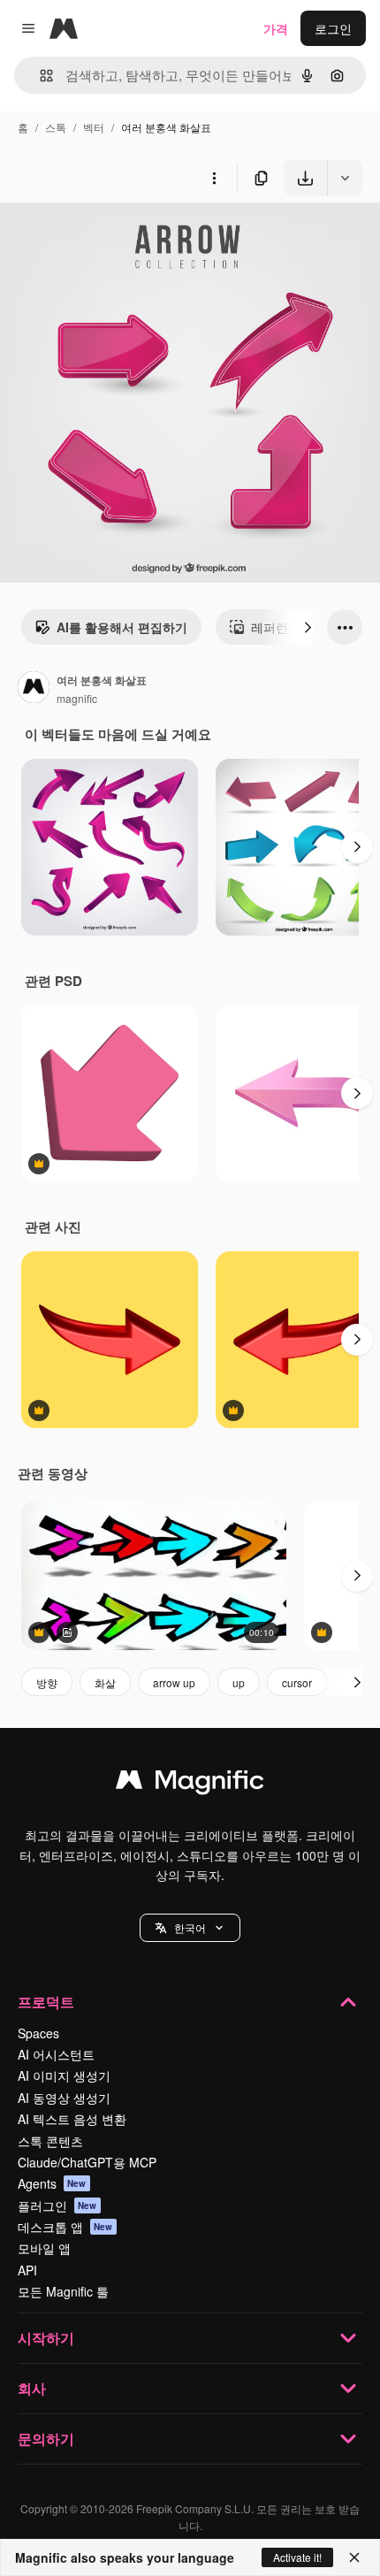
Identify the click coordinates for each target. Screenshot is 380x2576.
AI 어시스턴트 (56, 2054)
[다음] (308, 627)
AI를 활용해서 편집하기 (122, 627)
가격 (276, 28)
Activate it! (297, 2557)
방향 (47, 1682)
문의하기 (46, 2438)
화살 (105, 1682)
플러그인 (57, 2205)
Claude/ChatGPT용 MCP (87, 2162)
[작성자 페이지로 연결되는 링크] (34, 689)
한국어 (190, 1927)
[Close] (354, 2557)
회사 (32, 2388)
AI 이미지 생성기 (64, 2075)
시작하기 (46, 2338)
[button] (190, 1928)
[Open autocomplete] (39, 76)
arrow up (174, 1682)
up (239, 1682)
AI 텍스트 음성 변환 (72, 2119)
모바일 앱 (44, 2248)
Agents (52, 2183)
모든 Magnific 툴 (63, 2291)
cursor (297, 1682)
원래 (102, 237)
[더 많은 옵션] (214, 178)
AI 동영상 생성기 (64, 2098)
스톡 (56, 127)
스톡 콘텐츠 (50, 2141)
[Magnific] (190, 1784)
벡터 (94, 127)
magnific (77, 698)
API (27, 2270)
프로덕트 (46, 2002)
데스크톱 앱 (65, 2227)
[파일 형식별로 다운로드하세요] (345, 178)
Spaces (38, 2033)
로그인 (333, 28)
